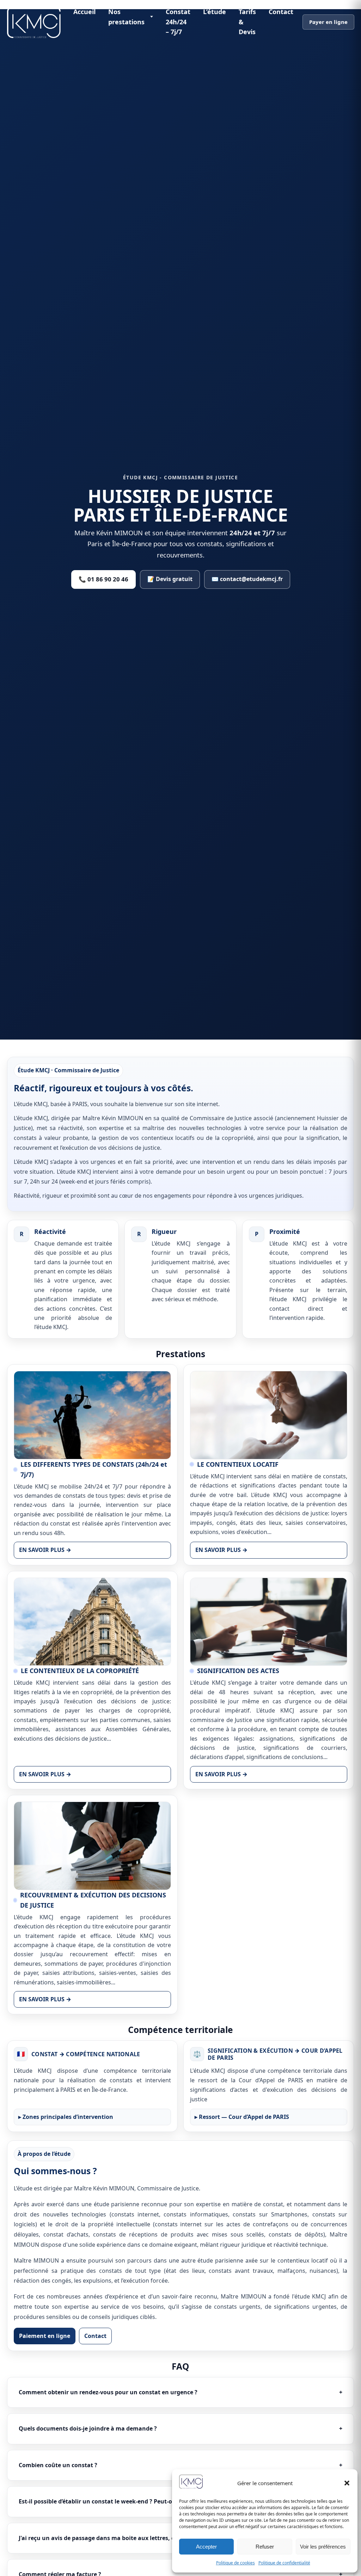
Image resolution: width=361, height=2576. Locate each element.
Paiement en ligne (45, 2336)
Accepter (206, 2547)
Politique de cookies (235, 2563)
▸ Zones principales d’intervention (66, 2117)
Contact (281, 12)
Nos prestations (126, 17)
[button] (347, 2483)
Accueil (84, 12)
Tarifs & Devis (247, 22)
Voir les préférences (323, 2547)
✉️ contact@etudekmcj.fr (247, 579)
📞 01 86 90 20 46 (103, 579)
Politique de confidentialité (284, 2563)
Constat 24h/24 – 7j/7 (178, 22)
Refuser (265, 2547)
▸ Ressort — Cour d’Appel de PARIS (242, 2117)
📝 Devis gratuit (170, 579)
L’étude (215, 12)
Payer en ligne (328, 22)
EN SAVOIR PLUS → (45, 1550)
